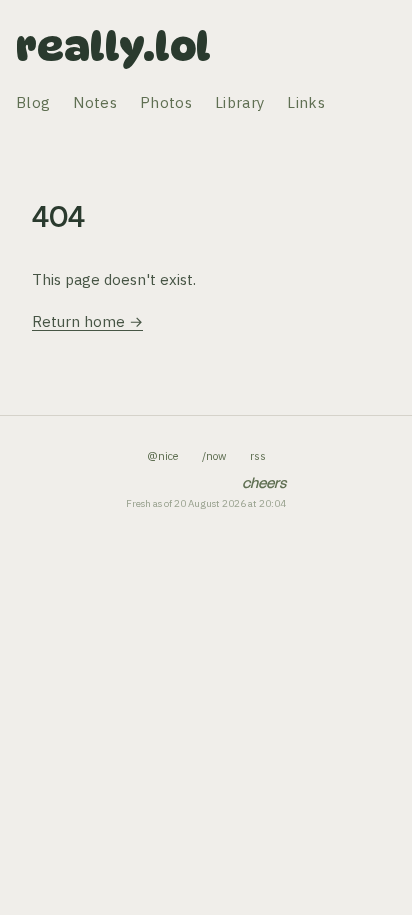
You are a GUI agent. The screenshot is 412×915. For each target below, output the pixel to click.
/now (214, 456)
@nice (162, 456)
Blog (33, 102)
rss (258, 456)
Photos (166, 102)
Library (239, 102)
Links (306, 102)
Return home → (87, 321)
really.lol (113, 46)
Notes (95, 102)
